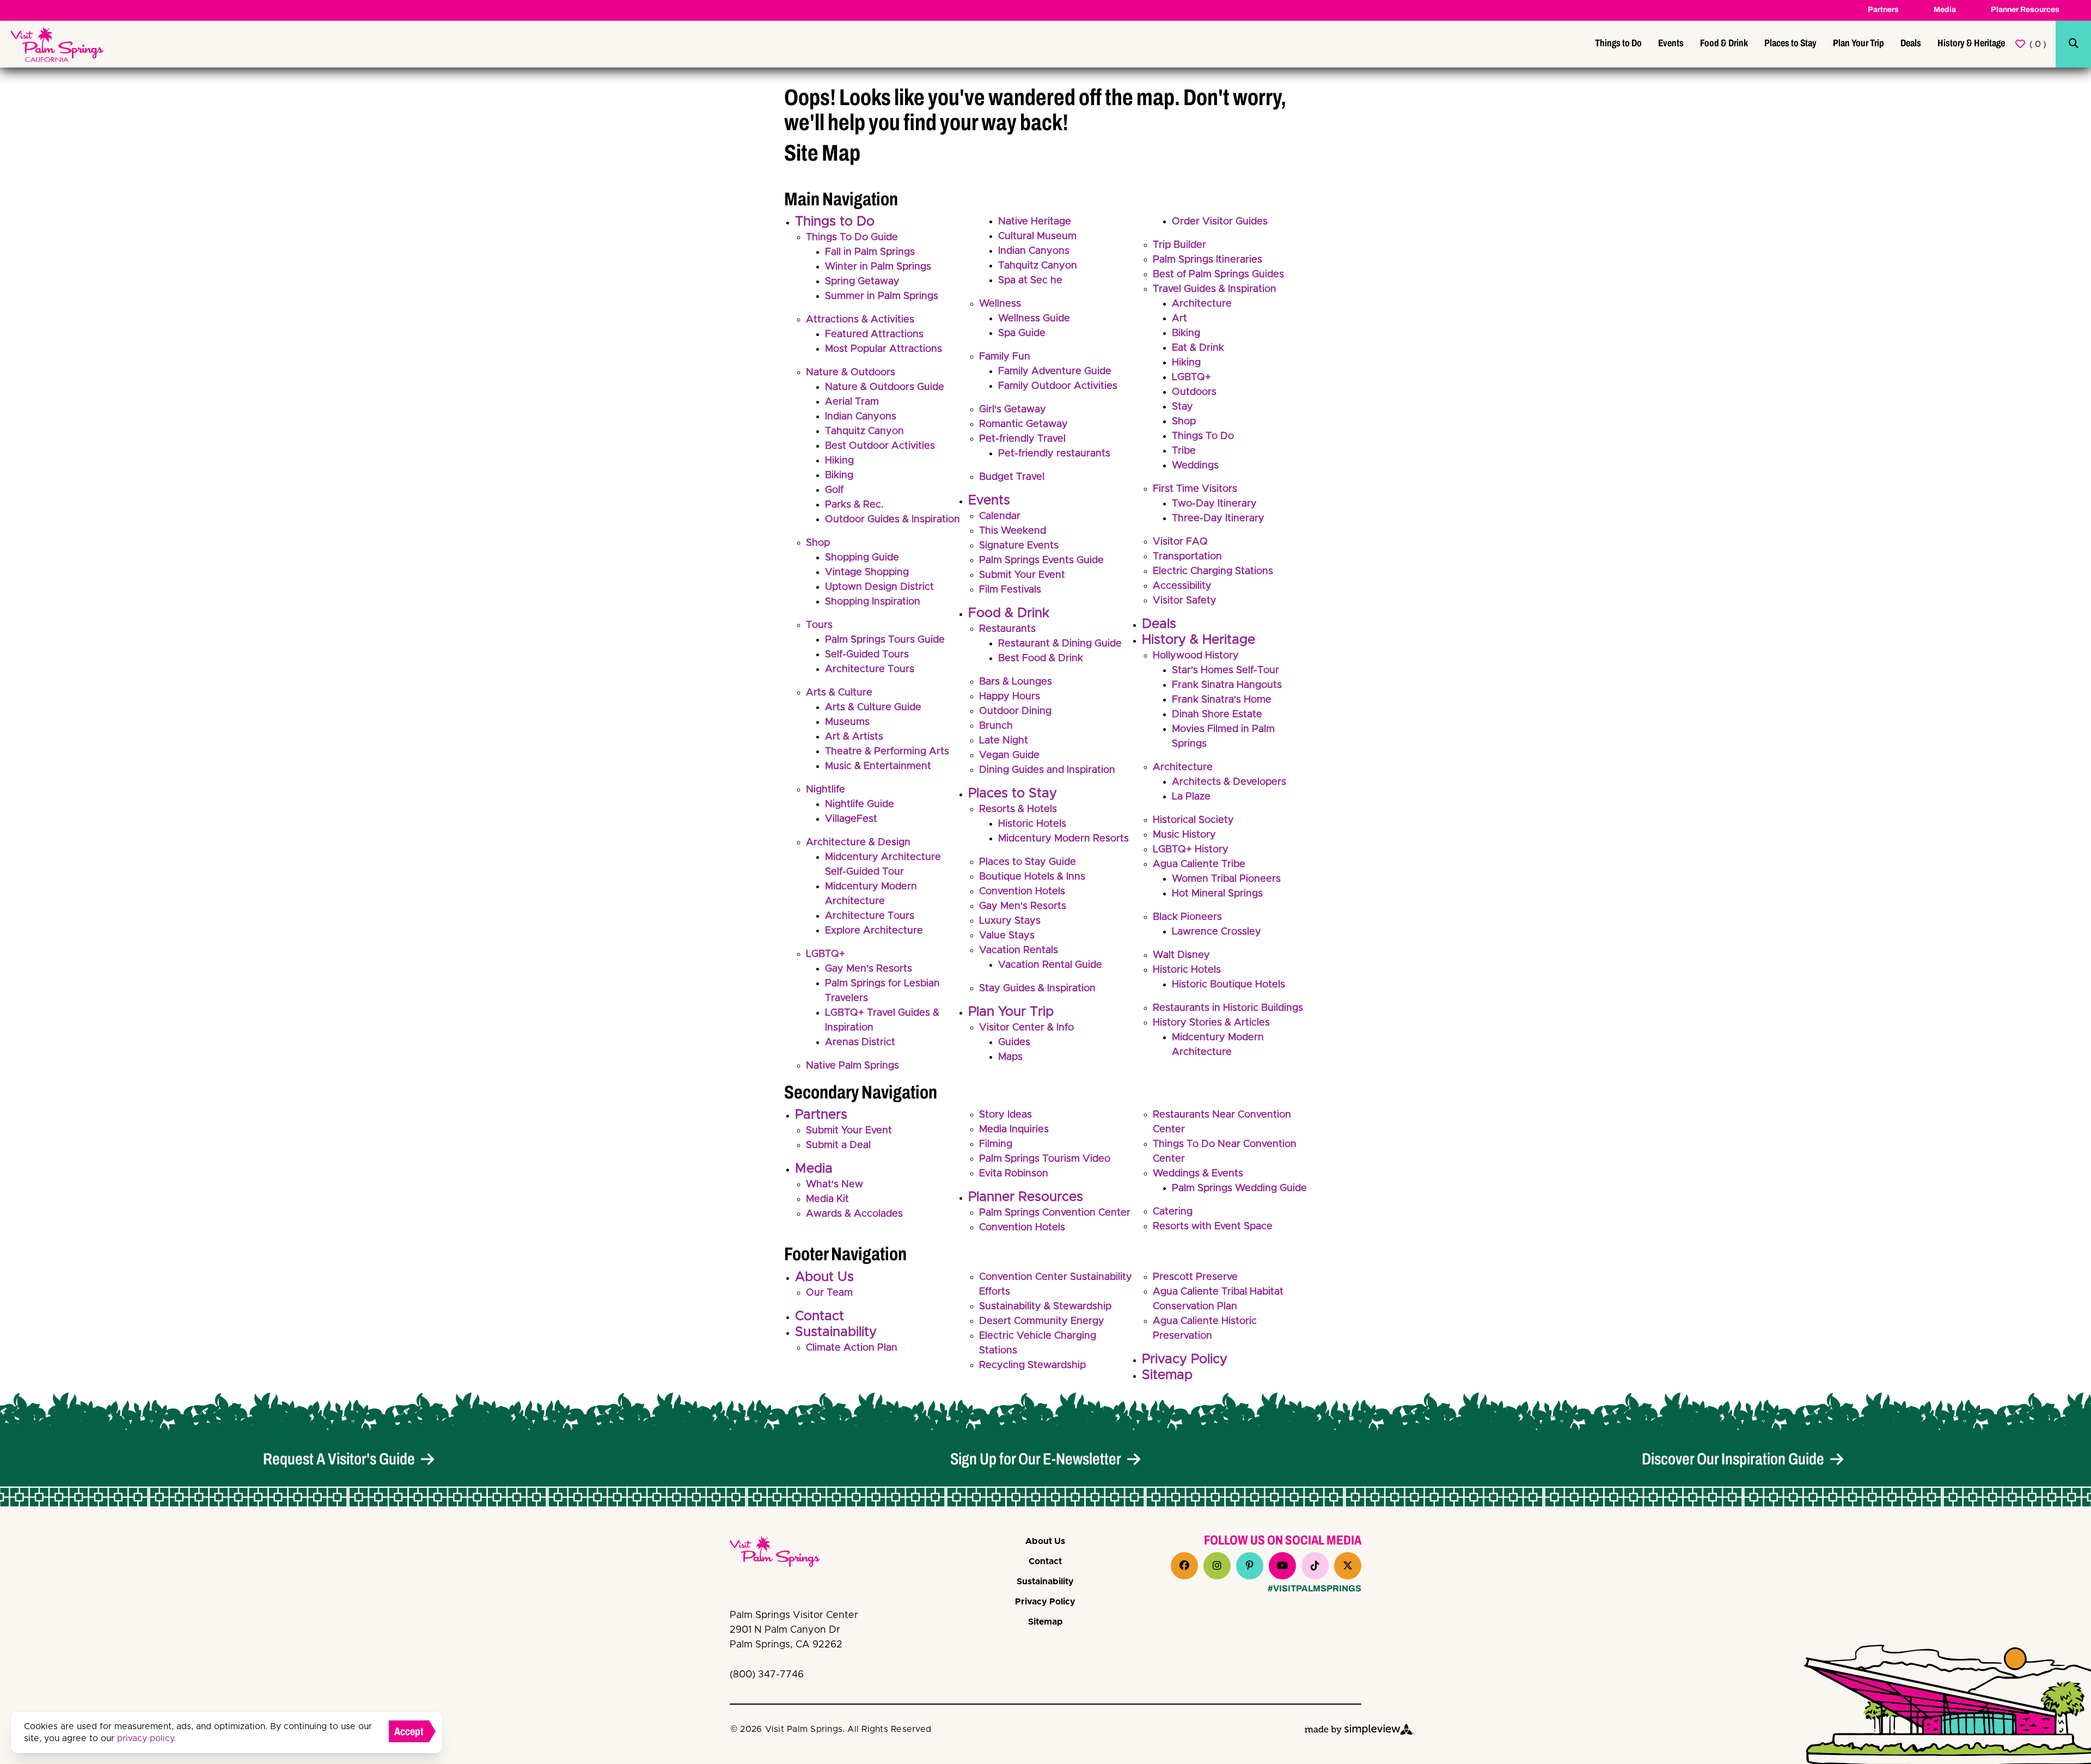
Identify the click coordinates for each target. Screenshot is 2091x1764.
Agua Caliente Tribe (1199, 864)
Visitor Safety (1185, 601)
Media (1945, 10)
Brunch (996, 726)
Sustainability (836, 1332)
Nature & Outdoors (851, 373)
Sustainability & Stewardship (1045, 1307)
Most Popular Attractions (884, 349)
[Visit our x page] (1348, 1566)
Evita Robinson (1014, 1174)
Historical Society (1193, 820)
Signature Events (1019, 546)
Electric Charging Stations (1213, 571)
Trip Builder (1179, 245)
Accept (409, 1731)
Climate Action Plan (852, 1348)
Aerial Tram (852, 402)
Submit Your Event (1022, 575)
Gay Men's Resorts (869, 969)
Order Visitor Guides (1220, 222)
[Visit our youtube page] (1282, 1566)
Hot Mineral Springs (1217, 894)
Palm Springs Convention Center (1055, 1213)
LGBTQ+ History (1191, 850)
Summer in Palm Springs (882, 296)
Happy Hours (1010, 697)
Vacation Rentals (1019, 950)
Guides (1014, 1042)
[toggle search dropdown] (2074, 44)
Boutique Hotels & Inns (1032, 877)
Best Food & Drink (1041, 658)
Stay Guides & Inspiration (1037, 988)
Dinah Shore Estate (1217, 715)
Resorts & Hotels (1018, 809)
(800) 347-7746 (767, 1675)
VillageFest (851, 819)
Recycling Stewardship (1032, 1365)
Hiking (839, 461)
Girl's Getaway (1013, 410)
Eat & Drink (1198, 348)
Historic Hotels (1032, 824)
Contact (820, 1316)
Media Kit (827, 1199)
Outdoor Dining (1015, 711)
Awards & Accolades (854, 1214)
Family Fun (1005, 357)
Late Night (1004, 741)
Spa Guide (1022, 333)
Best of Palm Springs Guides (1218, 274)
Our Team (829, 1293)
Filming (996, 1144)
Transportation (1187, 557)
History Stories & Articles (1211, 1023)
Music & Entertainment (878, 766)
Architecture (1202, 304)
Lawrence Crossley (1216, 932)
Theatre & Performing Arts (887, 752)
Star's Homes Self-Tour (1225, 670)
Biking (839, 475)
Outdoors (1194, 392)
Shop (818, 543)
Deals (1911, 43)
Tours (819, 625)
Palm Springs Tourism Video (1045, 1159)
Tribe (1184, 451)
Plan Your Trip (1858, 43)
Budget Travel (1012, 477)
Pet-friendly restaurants (1054, 454)
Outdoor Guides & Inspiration (892, 520)
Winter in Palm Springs (878, 267)
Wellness (1000, 304)
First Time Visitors (1195, 489)
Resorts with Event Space (1213, 1226)
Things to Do (1618, 43)
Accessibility (1182, 586)
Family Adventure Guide (1055, 371)
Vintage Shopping (867, 572)
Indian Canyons (861, 417)
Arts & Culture (839, 693)
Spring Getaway (862, 282)
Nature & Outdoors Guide (885, 387)
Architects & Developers (1229, 782)
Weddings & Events (1198, 1174)
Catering (1173, 1212)
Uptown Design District (879, 587)
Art (1179, 319)
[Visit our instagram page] (1217, 1566)
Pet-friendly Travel (1022, 439)
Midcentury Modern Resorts (1063, 839)
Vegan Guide (1009, 755)
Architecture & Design (858, 843)
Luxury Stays (1010, 921)
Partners (1883, 10)
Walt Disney (1181, 955)
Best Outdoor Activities (880, 446)
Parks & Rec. (854, 505)
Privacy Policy (1185, 1359)
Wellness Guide (1034, 319)
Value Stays (1007, 936)
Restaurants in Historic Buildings (1228, 1008)
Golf (834, 490)
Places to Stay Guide (1028, 862)
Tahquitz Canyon (864, 431)
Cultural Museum (1037, 236)
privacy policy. (146, 1738)
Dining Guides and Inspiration (1047, 770)
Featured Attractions (874, 334)
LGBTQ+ (826, 954)
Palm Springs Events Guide (1041, 560)
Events (1671, 43)
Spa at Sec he (1030, 280)
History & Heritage (1971, 43)
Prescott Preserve (1195, 1277)
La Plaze (1191, 797)
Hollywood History (1196, 656)
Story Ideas (1005, 1115)
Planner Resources (2025, 10)
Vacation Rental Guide (1050, 965)
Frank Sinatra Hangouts (1227, 685)
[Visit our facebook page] (1184, 1566)
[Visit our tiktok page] (1315, 1566)
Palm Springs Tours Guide (885, 640)
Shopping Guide (862, 558)
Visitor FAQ (1180, 542)
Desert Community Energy (1042, 1321)
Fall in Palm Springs (870, 252)
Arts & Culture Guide (873, 707)
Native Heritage (1035, 222)
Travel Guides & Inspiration (1215, 289)
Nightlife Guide (860, 804)
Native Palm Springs (852, 1066)
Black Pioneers (1187, 917)
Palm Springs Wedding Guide (1239, 1188)
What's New (834, 1185)
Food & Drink (1724, 43)
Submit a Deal (838, 1145)
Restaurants (1007, 629)
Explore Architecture (874, 931)
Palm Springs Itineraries (1207, 260)
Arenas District (860, 1042)
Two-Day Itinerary (1214, 504)
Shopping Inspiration (873, 602)
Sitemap (1167, 1375)
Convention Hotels (1022, 892)
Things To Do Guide (852, 237)
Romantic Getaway (1023, 424)
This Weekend (1013, 531)
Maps (1010, 1057)
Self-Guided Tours (867, 655)
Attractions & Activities (860, 320)
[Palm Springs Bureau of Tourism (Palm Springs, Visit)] (57, 44)
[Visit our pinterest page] (1250, 1566)
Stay (1182, 407)
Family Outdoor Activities (1058, 386)
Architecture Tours (870, 669)
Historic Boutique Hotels (1228, 985)
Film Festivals (1010, 590)
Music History (1184, 835)
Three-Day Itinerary (1218, 518)
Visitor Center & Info (1026, 1028)
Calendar (1000, 516)
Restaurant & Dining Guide (1060, 644)
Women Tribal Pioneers (1226, 879)
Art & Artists (854, 737)
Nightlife (826, 790)
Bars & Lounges (1016, 682)
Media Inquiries (1014, 1130)
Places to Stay (1790, 43)
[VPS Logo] (784, 1554)
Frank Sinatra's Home (1222, 700)
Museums (847, 722)
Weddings (1195, 466)
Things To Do (1203, 436)
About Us (824, 1277)
